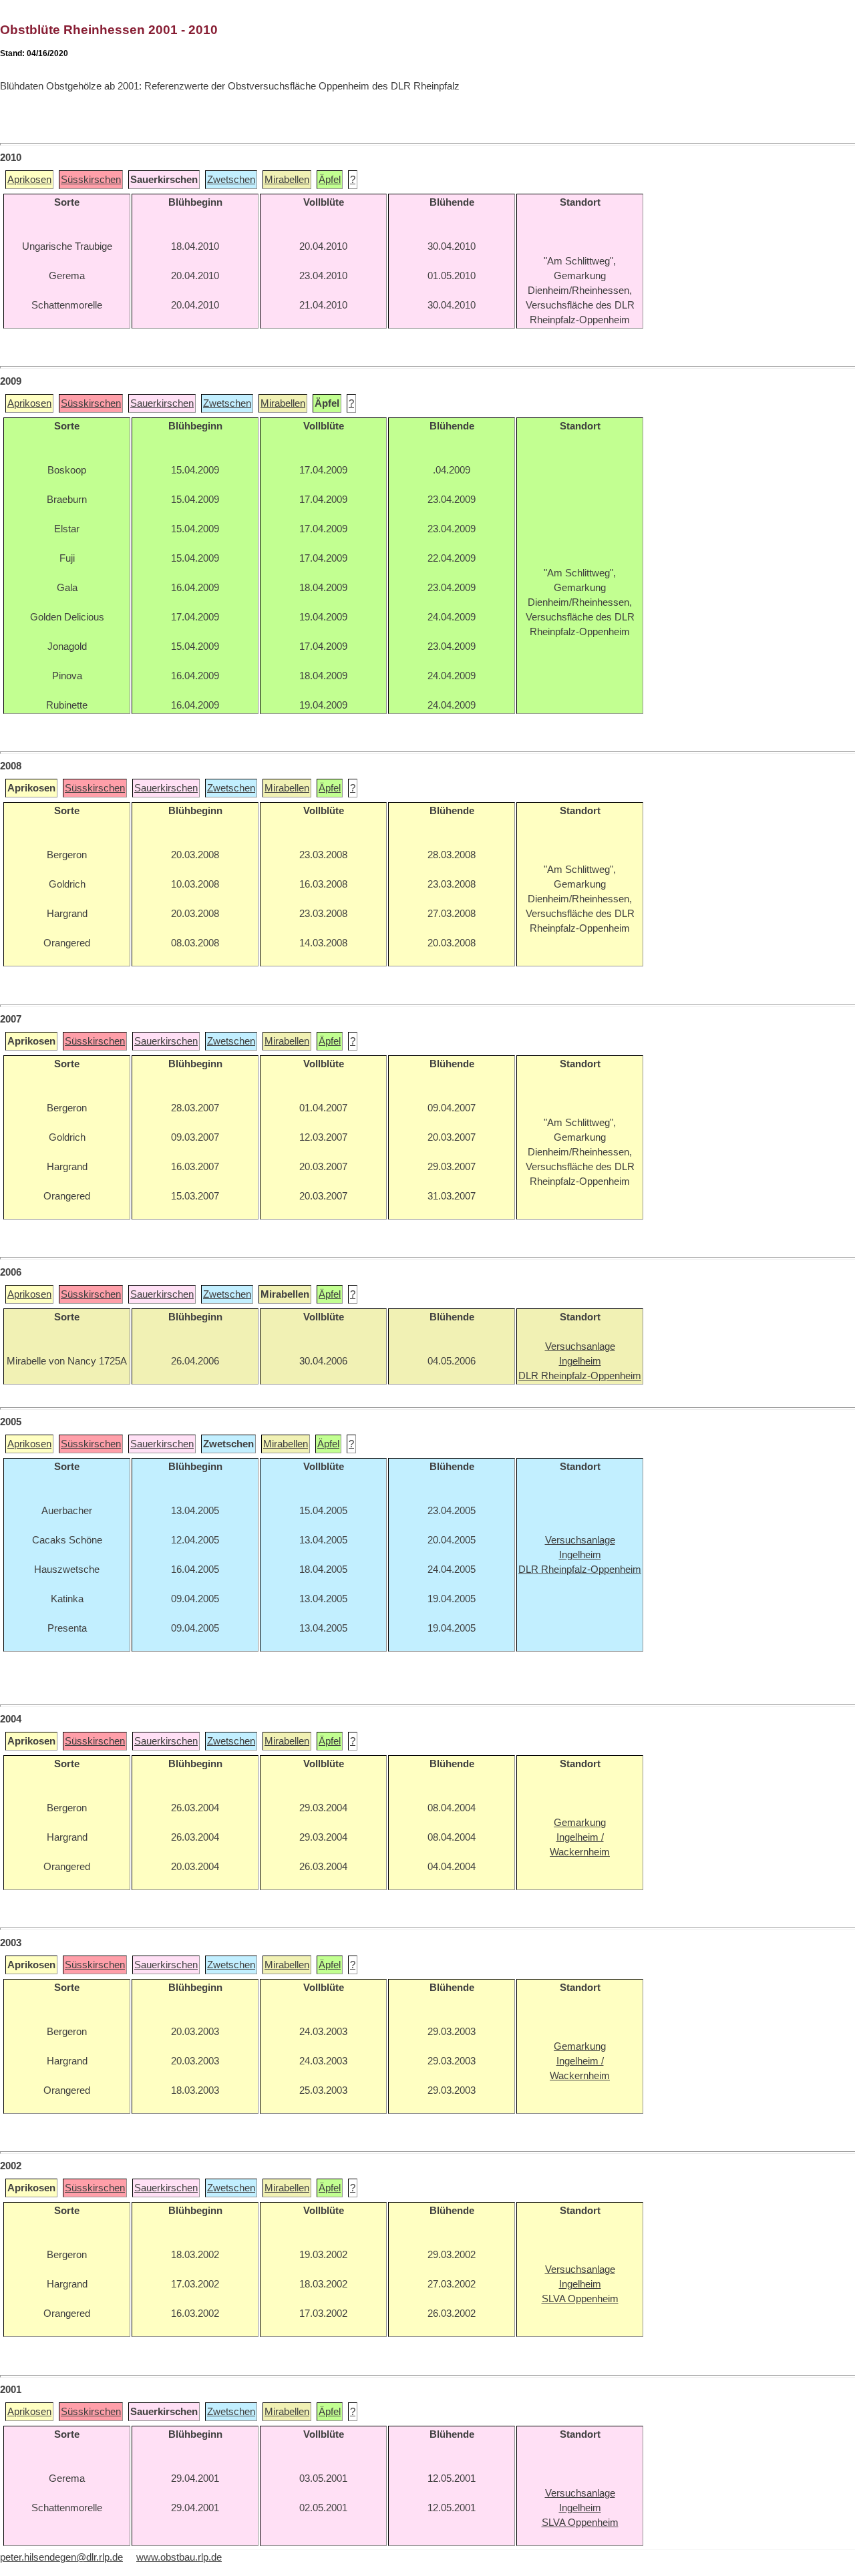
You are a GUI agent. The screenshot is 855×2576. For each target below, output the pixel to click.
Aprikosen (29, 180)
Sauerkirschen (162, 403)
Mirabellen (287, 180)
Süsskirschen (91, 180)
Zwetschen (231, 180)
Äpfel (330, 180)
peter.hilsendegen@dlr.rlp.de (61, 2557)
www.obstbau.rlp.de (179, 2557)
